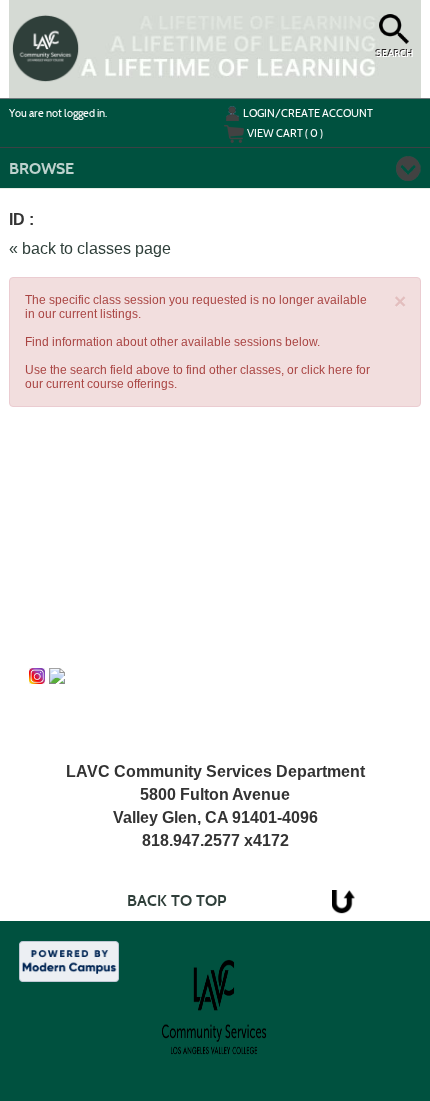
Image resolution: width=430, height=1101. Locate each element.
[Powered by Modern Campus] (69, 960)
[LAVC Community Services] (37, 676)
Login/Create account (308, 113)
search (394, 53)
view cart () (285, 133)
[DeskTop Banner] (45, 48)
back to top (176, 900)
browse (41, 168)
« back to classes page (90, 248)
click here (327, 370)
